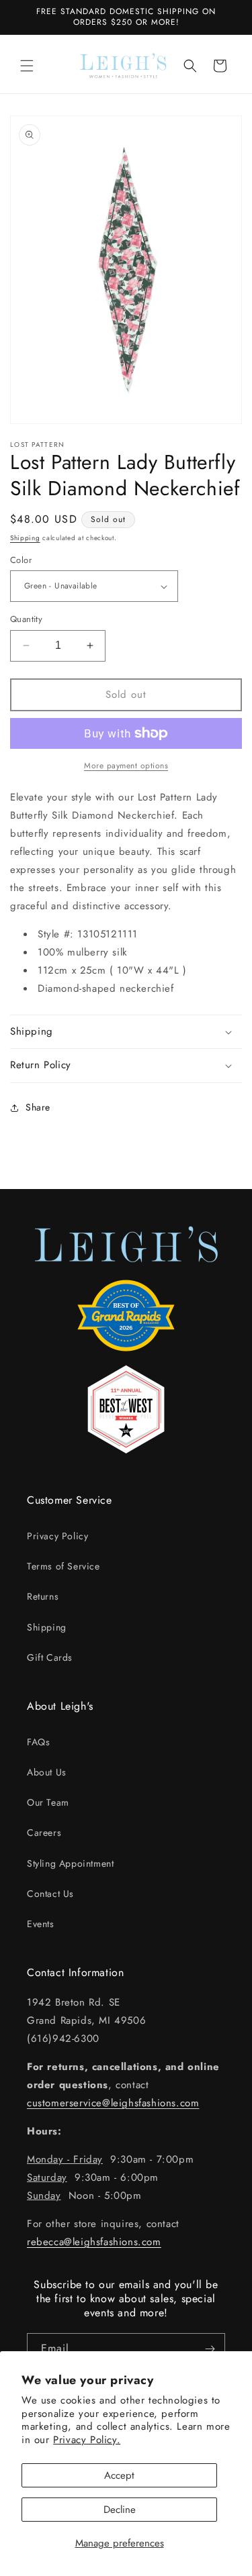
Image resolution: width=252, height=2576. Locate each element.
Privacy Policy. (87, 2440)
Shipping (25, 538)
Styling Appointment (70, 1863)
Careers (44, 1833)
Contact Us (50, 1894)
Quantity (26, 619)
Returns (43, 1596)
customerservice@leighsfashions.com (113, 2103)
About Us (47, 1772)
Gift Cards (50, 1657)
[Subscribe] (210, 2349)
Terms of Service (64, 1566)
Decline (120, 2510)
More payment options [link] (126, 766)
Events (41, 1924)
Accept (119, 2475)
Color (21, 560)
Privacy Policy (57, 1536)
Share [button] (38, 1107)
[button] (27, 66)
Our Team (48, 1802)
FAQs (38, 1742)
